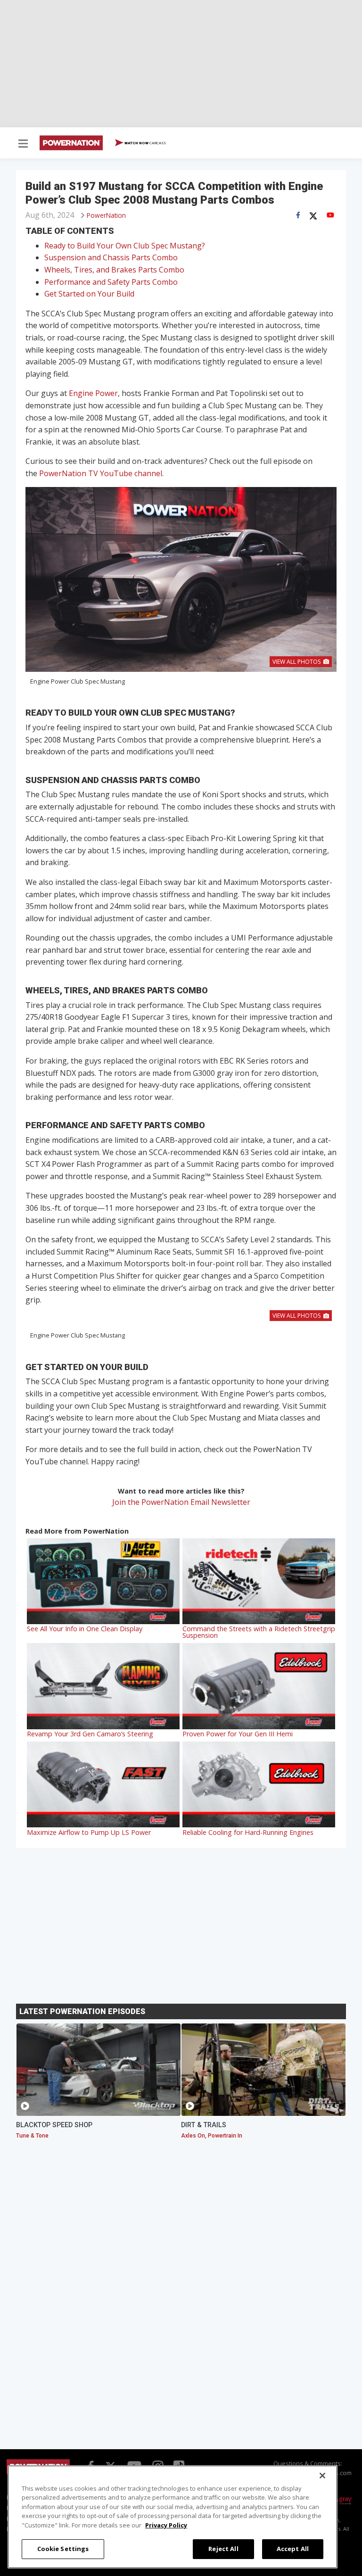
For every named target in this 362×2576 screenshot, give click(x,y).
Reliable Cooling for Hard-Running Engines (248, 1832)
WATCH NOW (145, 143)
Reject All (223, 2549)
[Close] (322, 2476)
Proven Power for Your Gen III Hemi (238, 1734)
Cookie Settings (63, 2549)
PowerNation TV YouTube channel (101, 473)
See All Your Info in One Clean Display (85, 1629)
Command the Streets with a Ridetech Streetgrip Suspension (259, 1632)
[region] (173, 2517)
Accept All (293, 2549)
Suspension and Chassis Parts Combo (111, 257)
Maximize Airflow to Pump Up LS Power (89, 1832)
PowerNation (106, 215)
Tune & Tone (32, 2136)
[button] (23, 144)
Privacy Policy (166, 2525)
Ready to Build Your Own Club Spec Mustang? (125, 246)
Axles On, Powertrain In (212, 2136)
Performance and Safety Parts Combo (111, 282)
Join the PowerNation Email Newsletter (181, 1502)
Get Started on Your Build (89, 294)
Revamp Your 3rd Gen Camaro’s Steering (90, 1734)
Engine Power (93, 393)
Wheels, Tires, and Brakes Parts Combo (114, 270)
